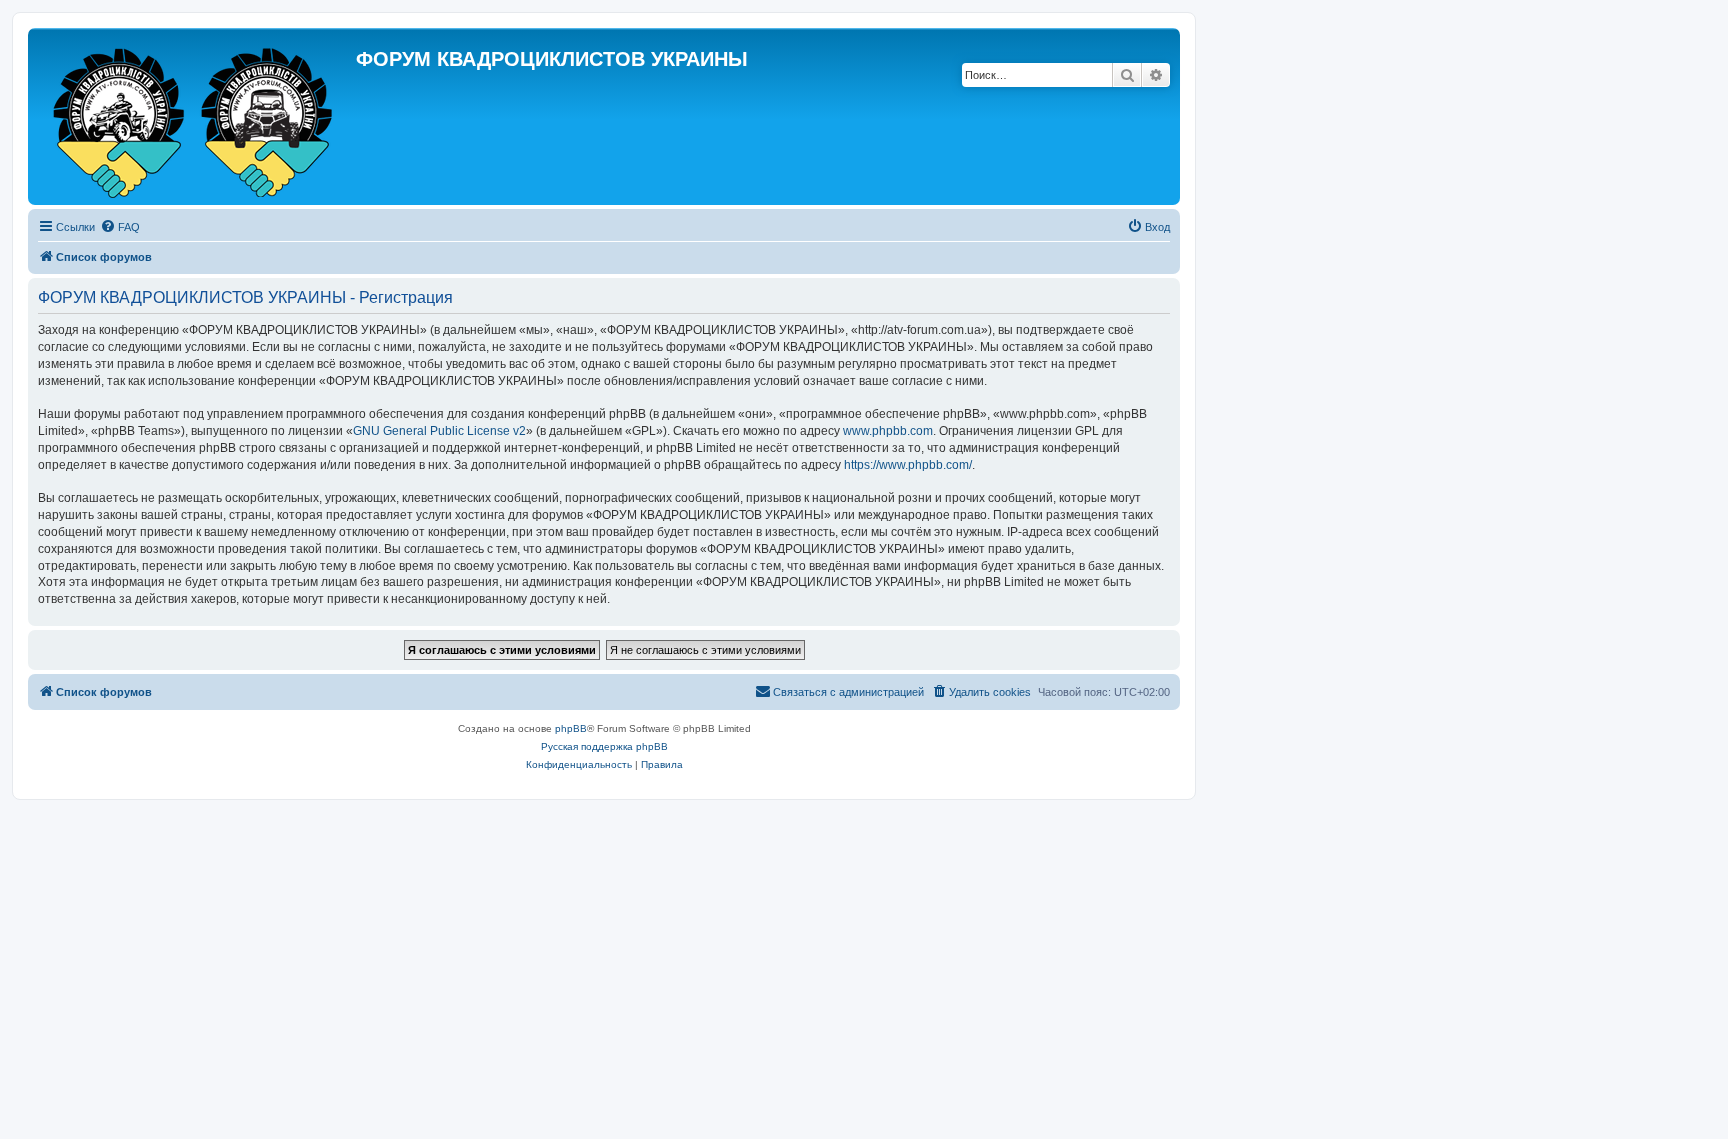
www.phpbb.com (888, 431)
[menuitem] (120, 227)
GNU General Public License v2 (439, 431)
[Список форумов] (194, 116)
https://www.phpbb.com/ (908, 465)
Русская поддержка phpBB (604, 746)
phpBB (571, 728)
